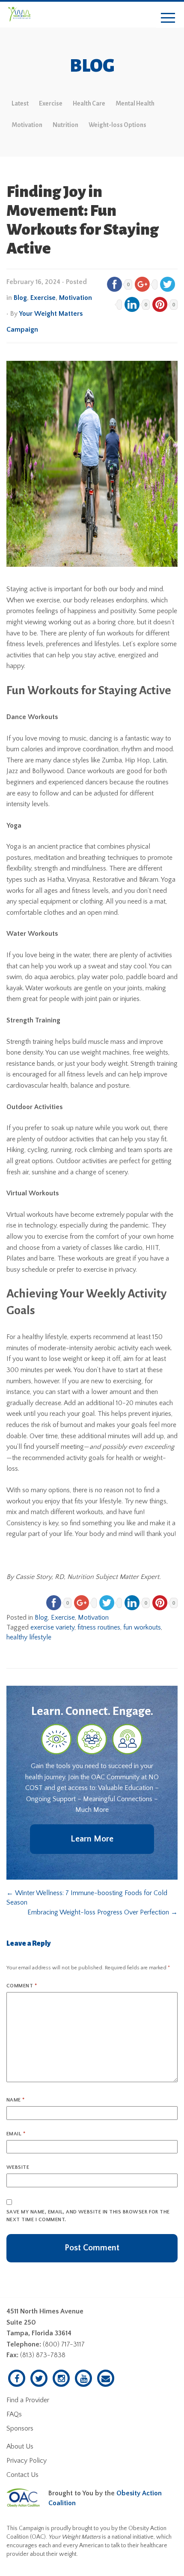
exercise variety (52, 1627)
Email (16, 2134)
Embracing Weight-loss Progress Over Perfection (102, 1912)
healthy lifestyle (29, 1637)
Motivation (27, 125)
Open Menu (168, 18)
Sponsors (20, 2428)
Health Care (89, 103)
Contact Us (22, 2475)
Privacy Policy (27, 2461)
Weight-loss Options (117, 125)
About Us (20, 2446)
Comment (22, 1986)
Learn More (92, 1839)
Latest (20, 103)
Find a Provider (28, 2400)
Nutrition (65, 125)
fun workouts (142, 1627)
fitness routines (99, 1627)
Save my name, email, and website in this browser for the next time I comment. (88, 2216)
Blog (20, 298)
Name (16, 2100)
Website (18, 2167)
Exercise (51, 103)
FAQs (14, 2414)
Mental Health (135, 103)
